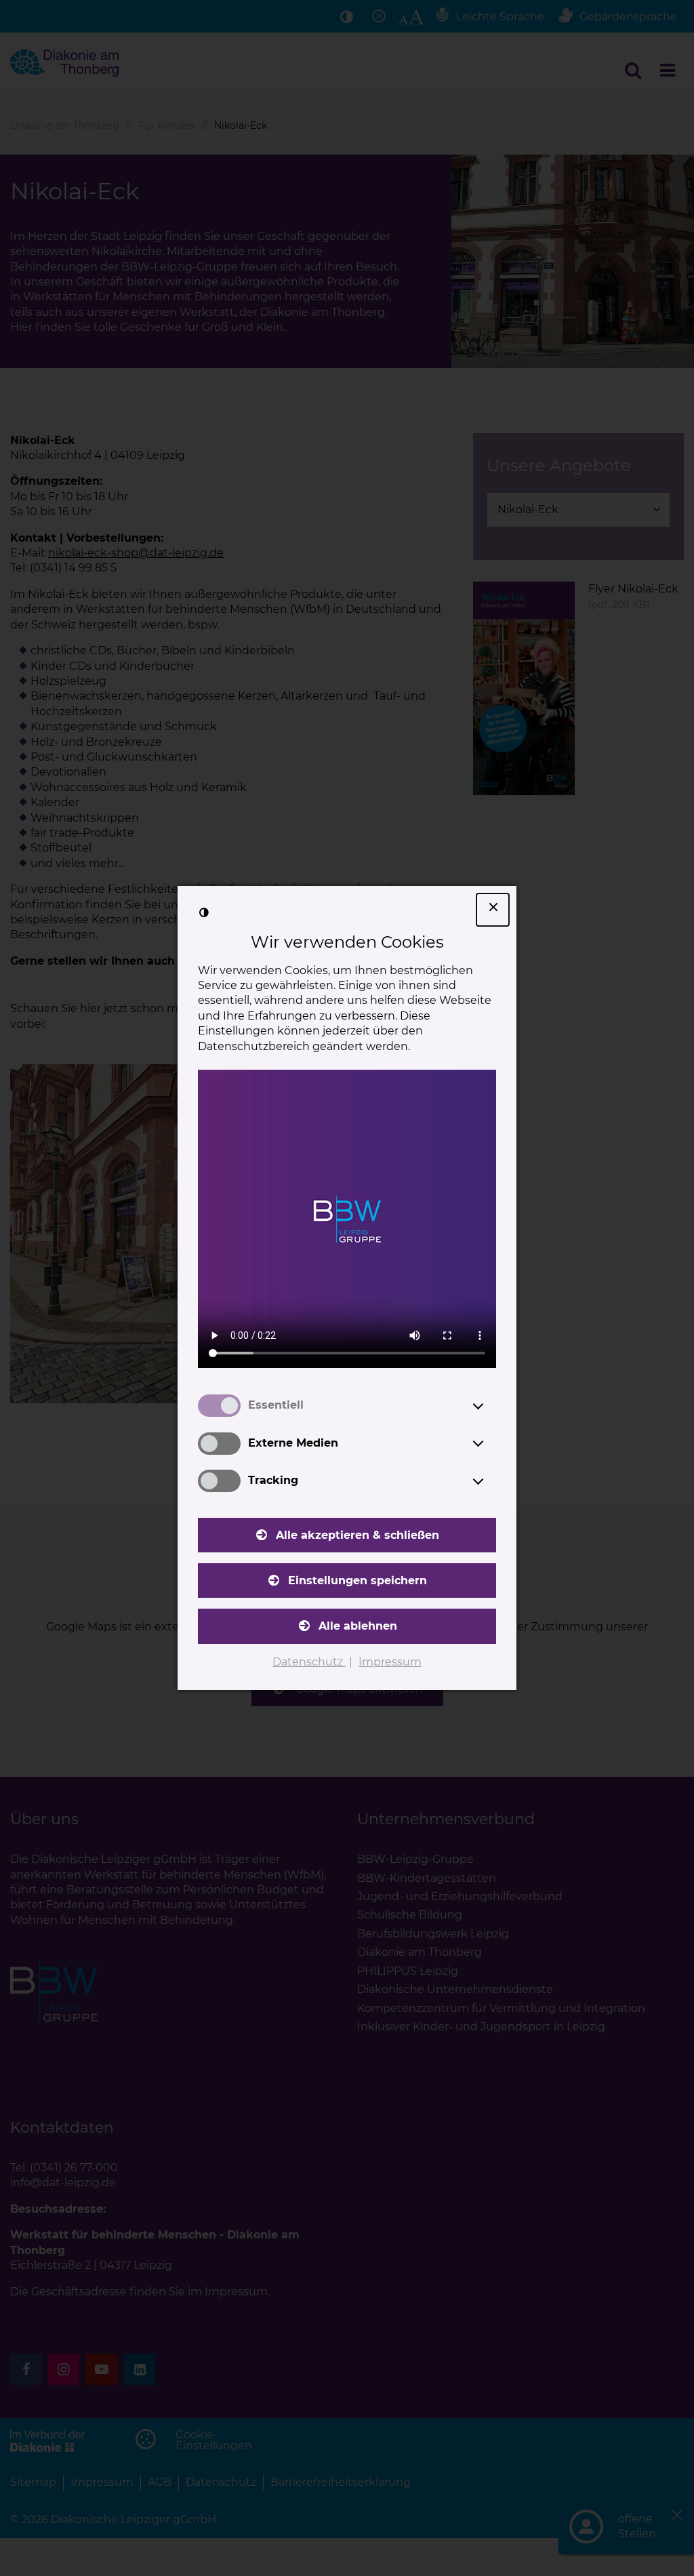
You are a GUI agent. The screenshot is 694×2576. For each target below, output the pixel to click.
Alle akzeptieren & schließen (358, 1535)
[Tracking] (491, 1481)
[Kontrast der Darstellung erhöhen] (204, 912)
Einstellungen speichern (358, 1581)
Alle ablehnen (358, 1626)
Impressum (390, 1662)
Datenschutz (309, 1662)
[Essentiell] (491, 1406)
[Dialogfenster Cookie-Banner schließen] (493, 910)
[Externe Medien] (491, 1443)
